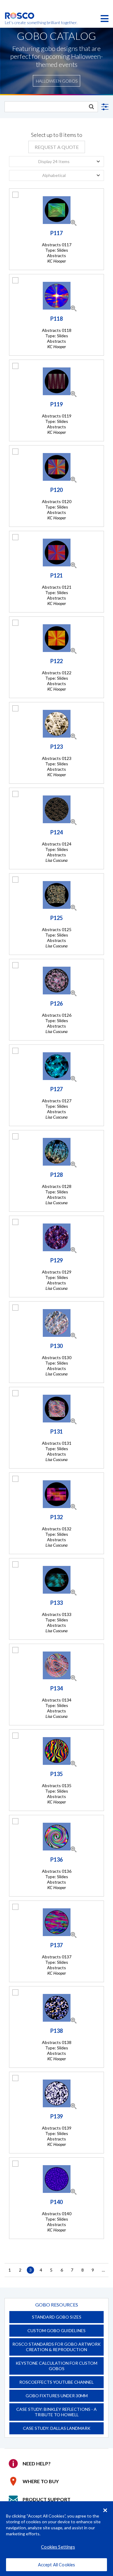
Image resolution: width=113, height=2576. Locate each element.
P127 (56, 1089)
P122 (56, 661)
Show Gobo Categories (104, 107)
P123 (56, 747)
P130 (56, 1346)
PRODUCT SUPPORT (47, 2499)
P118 (56, 319)
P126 (56, 1003)
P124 (56, 832)
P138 (56, 2031)
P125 (56, 918)
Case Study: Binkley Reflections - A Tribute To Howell (56, 2412)
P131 (56, 1431)
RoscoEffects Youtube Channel (56, 2382)
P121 (56, 575)
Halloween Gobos (57, 81)
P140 (56, 2202)
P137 (56, 1945)
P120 (56, 490)
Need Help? (37, 2463)
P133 (56, 1603)
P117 (56, 233)
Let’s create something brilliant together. (20, 23)
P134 (56, 1688)
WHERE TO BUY (41, 2481)
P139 (56, 2116)
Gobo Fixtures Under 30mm (57, 2396)
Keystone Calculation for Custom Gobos (56, 2366)
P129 (56, 1260)
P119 (56, 404)
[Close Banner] (105, 2510)
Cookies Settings (58, 2547)
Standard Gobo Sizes (57, 2317)
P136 (56, 1860)
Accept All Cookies (57, 2565)
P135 (56, 1774)
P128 (56, 1175)
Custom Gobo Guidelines (56, 2330)
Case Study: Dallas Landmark (57, 2428)
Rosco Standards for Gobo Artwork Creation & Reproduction (56, 2347)
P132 (56, 1517)
